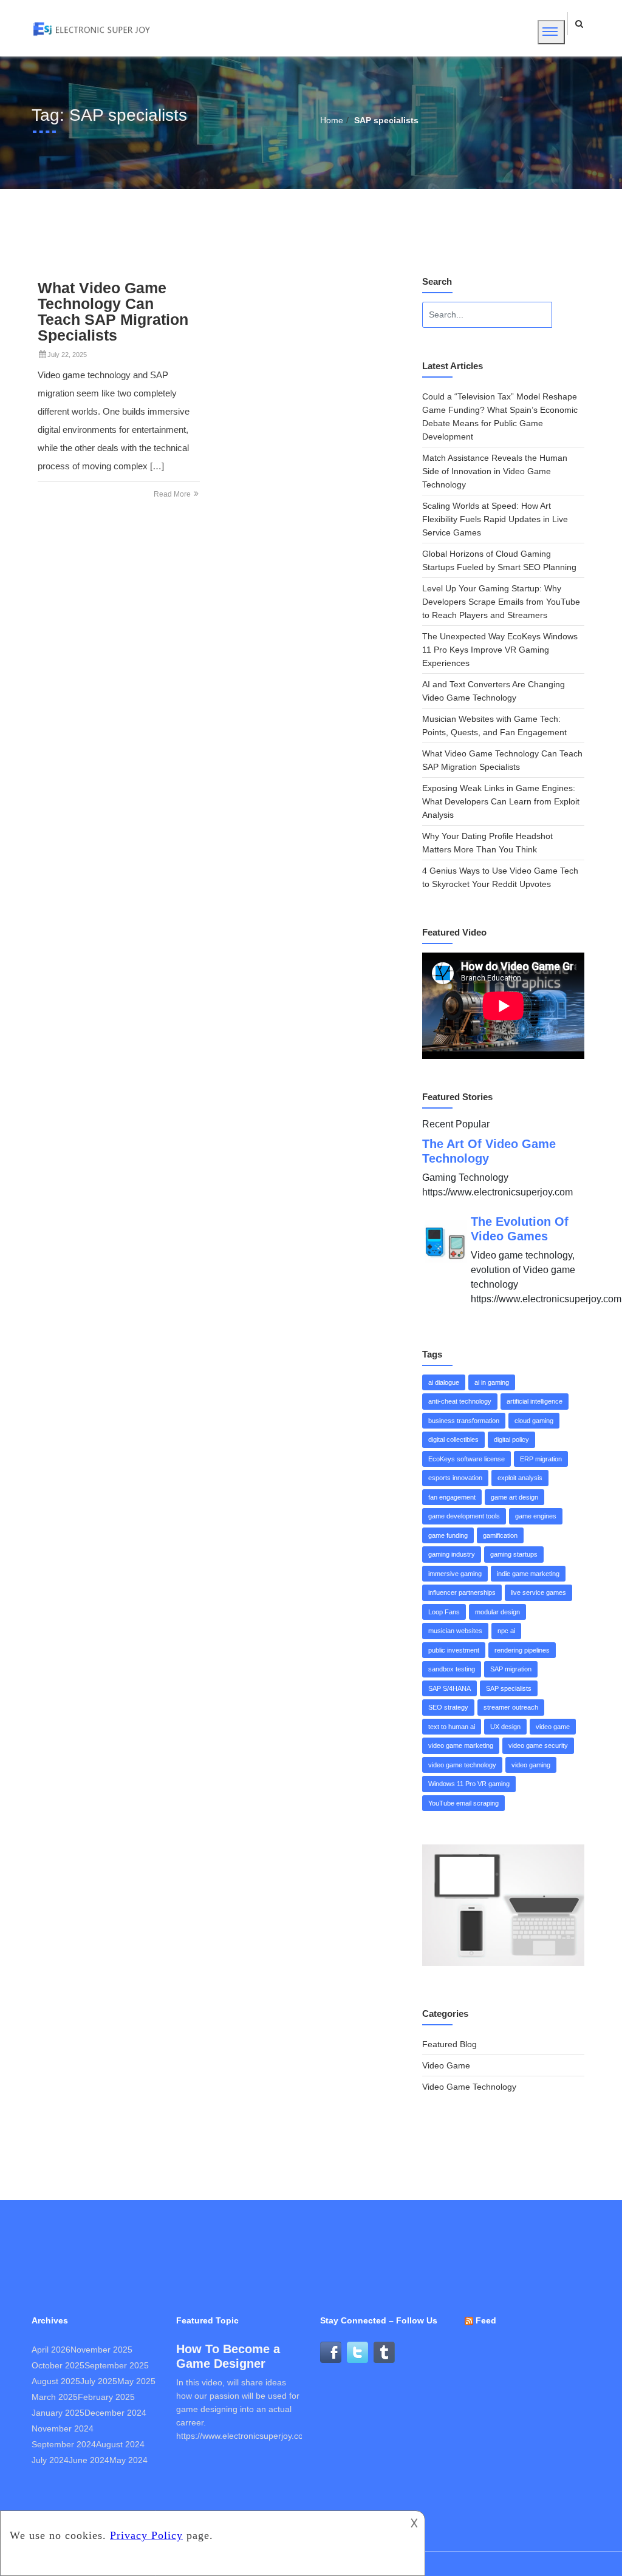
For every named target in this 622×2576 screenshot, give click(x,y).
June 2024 (89, 2460)
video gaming (531, 1765)
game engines (536, 1516)
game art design (514, 1497)
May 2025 (136, 2381)
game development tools (464, 1516)
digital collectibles (453, 1439)
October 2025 (58, 2365)
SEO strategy (448, 1707)
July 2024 (50, 2460)
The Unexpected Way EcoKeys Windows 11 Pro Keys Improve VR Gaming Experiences (500, 650)
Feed (486, 2320)
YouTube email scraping (463, 1803)
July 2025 (99, 2381)
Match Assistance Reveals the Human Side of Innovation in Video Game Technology (495, 471)
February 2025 (106, 2397)
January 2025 (58, 2413)
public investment (454, 1650)
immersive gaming (455, 1574)
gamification (500, 1535)
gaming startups (514, 1554)
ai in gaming (492, 1382)
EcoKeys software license (466, 1459)
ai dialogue (444, 1382)
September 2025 (117, 2365)
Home (332, 120)
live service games (538, 1592)
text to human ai (452, 1727)
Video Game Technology (469, 2087)
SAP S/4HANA (449, 1688)
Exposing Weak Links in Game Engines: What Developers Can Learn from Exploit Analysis (501, 801)
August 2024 (120, 2444)
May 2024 (128, 2460)
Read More (173, 494)
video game (553, 1727)
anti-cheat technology (460, 1401)
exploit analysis (520, 1478)
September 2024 (64, 2444)
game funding (448, 1535)
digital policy (511, 1439)
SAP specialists (509, 1688)
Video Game (446, 2065)
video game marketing (461, 1745)
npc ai (506, 1631)
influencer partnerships (462, 1592)
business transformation (464, 1421)
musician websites (455, 1631)
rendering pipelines (522, 1650)
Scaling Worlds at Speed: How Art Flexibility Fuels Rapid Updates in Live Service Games (495, 519)
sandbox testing (452, 1669)
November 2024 (63, 2428)
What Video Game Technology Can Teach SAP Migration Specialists (113, 311)
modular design (497, 1612)
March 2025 (55, 2397)
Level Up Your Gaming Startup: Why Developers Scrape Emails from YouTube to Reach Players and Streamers (501, 602)
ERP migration (541, 1459)
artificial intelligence (535, 1401)
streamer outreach (511, 1707)
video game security (538, 1745)
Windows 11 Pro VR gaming (469, 1784)
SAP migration (511, 1669)
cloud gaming (534, 1421)
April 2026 (51, 2350)
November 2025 (101, 2350)
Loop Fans (444, 1612)
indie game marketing (528, 1574)
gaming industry (452, 1554)
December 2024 (115, 2413)
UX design (505, 1727)
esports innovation (455, 1478)
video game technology (462, 1765)
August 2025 (56, 2381)
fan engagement (452, 1497)
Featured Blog (449, 2044)
